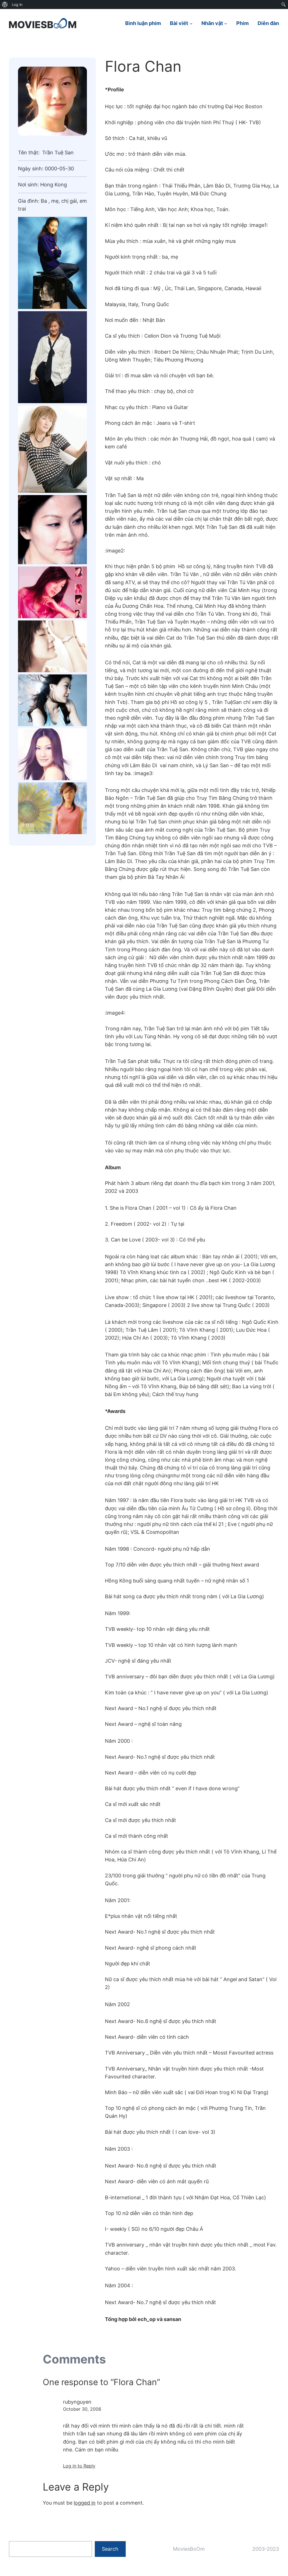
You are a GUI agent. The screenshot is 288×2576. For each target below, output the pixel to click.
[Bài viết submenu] (191, 23)
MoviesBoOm (189, 2549)
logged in (85, 2503)
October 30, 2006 (82, 2409)
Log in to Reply (79, 2466)
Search (110, 2549)
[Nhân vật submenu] (226, 23)
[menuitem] (5, 4)
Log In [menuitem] (17, 4)
